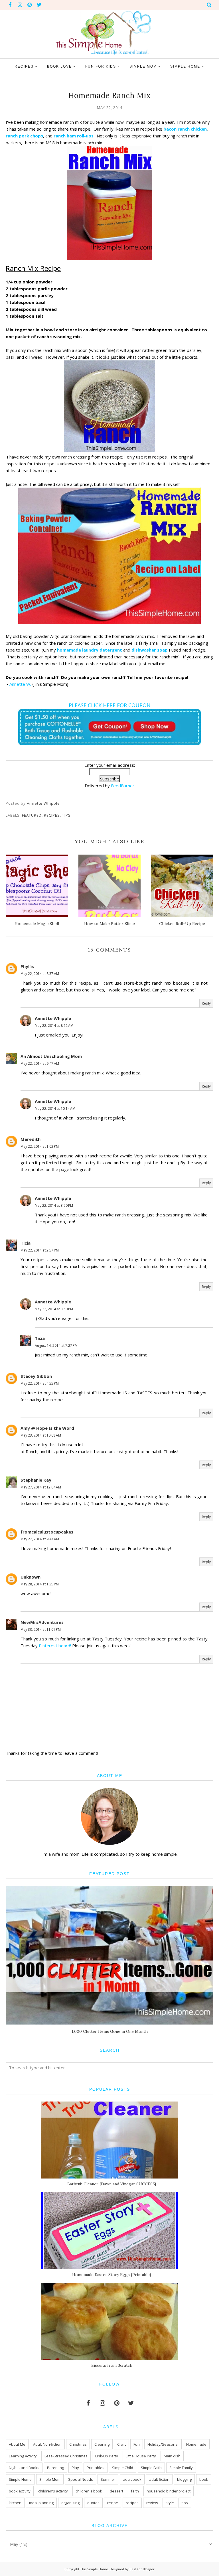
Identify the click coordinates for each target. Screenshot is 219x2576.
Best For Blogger (142, 2569)
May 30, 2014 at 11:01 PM (41, 1629)
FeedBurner (123, 786)
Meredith (31, 1139)
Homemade (196, 2444)
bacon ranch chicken (185, 129)
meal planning (41, 2503)
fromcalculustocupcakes (47, 1532)
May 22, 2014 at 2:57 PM (40, 1250)
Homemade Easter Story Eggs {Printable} (112, 2275)
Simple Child (123, 2468)
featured (32, 815)
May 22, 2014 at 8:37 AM (40, 974)
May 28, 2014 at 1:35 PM (40, 1584)
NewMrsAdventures (42, 1622)
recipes (52, 815)
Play (75, 2468)
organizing (70, 2503)
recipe (113, 2503)
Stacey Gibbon (36, 1376)
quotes (93, 2503)
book (204, 2479)
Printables (96, 2468)
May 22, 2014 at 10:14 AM (55, 1109)
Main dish (172, 2456)
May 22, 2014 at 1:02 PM (40, 1146)
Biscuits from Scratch (112, 2365)
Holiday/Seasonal (163, 2444)
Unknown (31, 1577)
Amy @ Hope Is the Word (47, 1428)
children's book (89, 2491)
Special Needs (81, 2479)
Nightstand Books (24, 2468)
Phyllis (27, 966)
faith (135, 2491)
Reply (206, 1003)
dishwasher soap (150, 650)
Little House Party (141, 2456)
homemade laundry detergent (89, 650)
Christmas (78, 2444)
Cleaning (102, 2444)
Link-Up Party (107, 2456)
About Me (17, 2444)
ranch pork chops (24, 136)
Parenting (55, 2468)
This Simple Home (94, 2569)
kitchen (15, 2503)
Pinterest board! (55, 1646)
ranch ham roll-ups (74, 136)
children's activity (53, 2491)
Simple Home (20, 2479)
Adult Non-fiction (47, 2444)
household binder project (169, 2491)
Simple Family (181, 2468)
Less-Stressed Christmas (66, 2456)
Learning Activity (23, 2456)
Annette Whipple (53, 1018)
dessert (116, 2491)
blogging (184, 2479)
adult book (132, 2479)
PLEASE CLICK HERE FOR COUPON (110, 705)
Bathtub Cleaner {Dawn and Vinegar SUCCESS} (112, 2184)
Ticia (26, 1243)
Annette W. (20, 684)
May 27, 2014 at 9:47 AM (40, 1539)
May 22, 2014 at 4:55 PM (40, 1383)
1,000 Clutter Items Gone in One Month (110, 2031)
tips (66, 815)
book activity (20, 2491)
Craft (121, 2444)
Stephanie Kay (36, 1480)
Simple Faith (151, 2468)
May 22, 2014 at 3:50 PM (54, 1205)
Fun (137, 2444)
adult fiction (159, 2479)
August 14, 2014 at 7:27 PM (56, 1345)
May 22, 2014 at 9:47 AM (40, 1063)
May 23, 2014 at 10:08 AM (41, 1435)
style (170, 2503)
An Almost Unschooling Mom (51, 1056)
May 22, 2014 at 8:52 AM (54, 1026)
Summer (108, 2479)
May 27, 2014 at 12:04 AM (41, 1487)
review (152, 2503)
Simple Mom (50, 2479)
